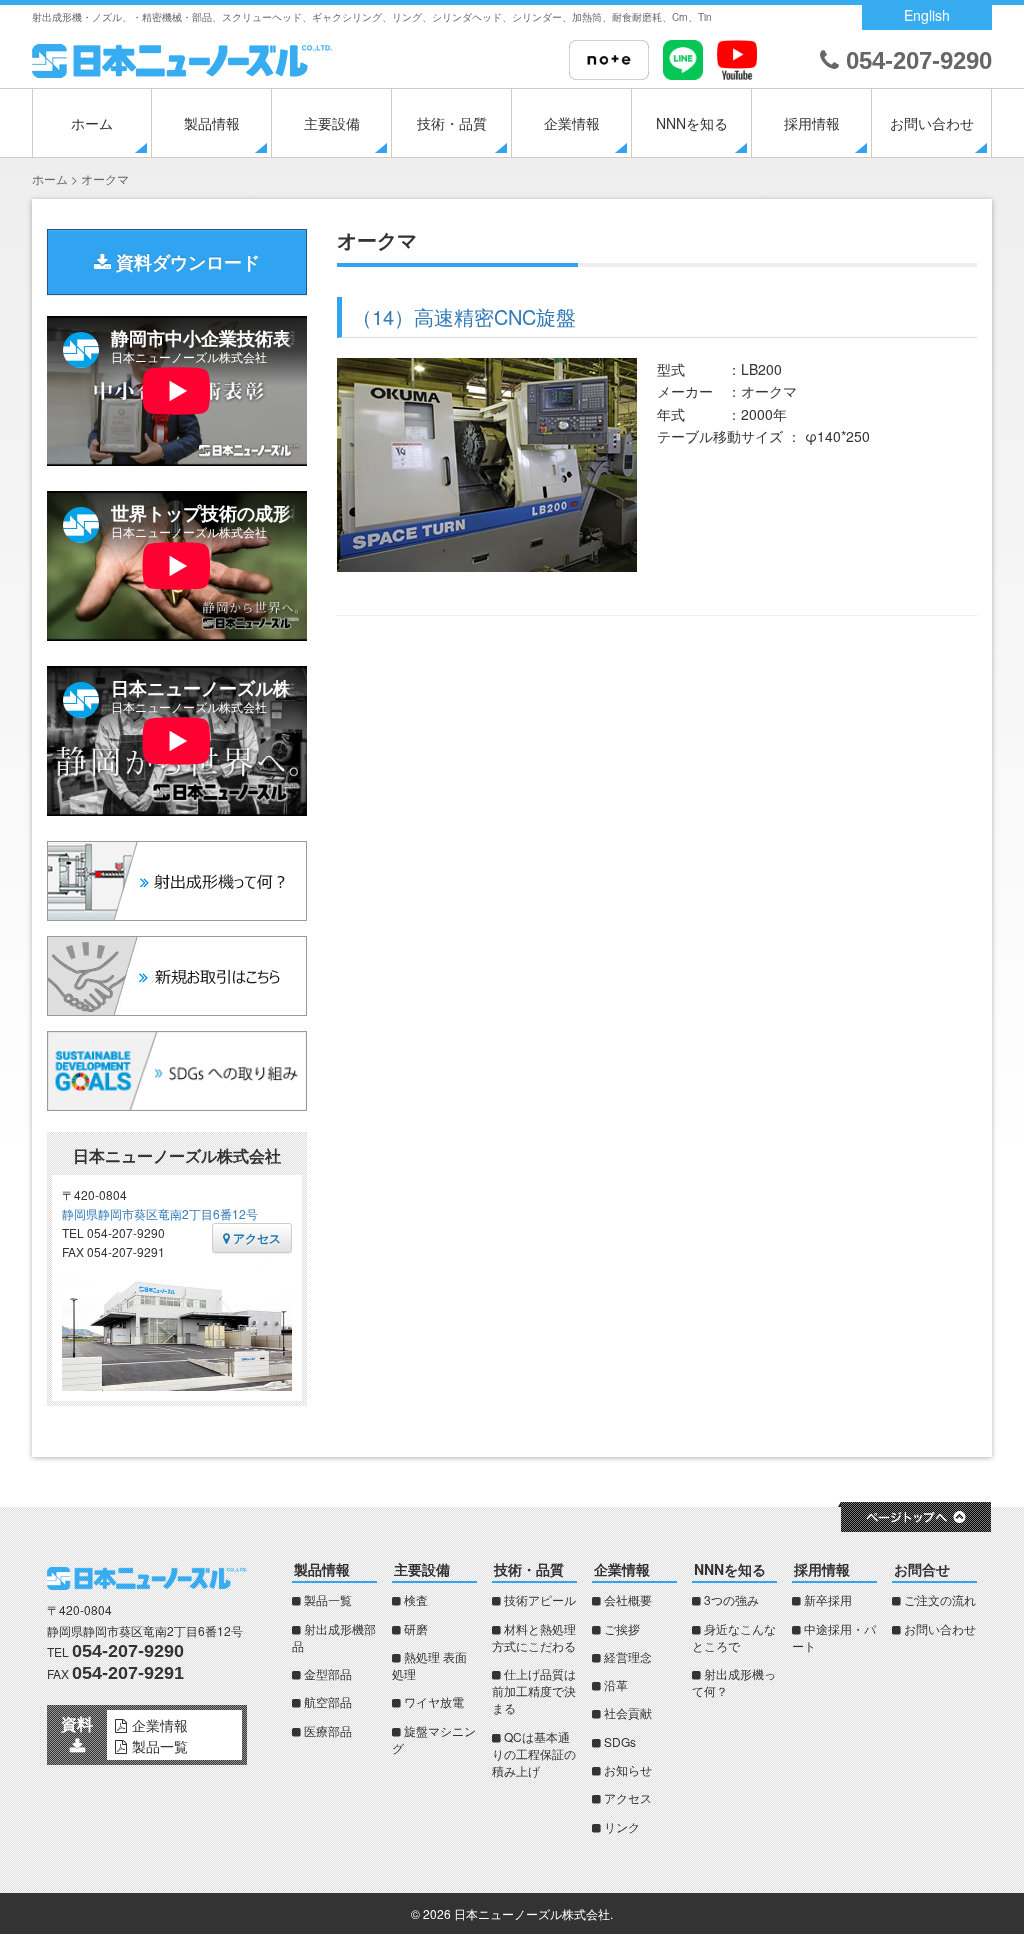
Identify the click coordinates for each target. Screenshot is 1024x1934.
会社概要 (628, 1599)
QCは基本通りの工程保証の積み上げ (534, 1753)
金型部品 (328, 1673)
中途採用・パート (834, 1637)
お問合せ (922, 1569)
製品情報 (212, 123)
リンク (622, 1826)
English (927, 15)
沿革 (616, 1684)
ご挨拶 (622, 1628)
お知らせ (628, 1769)
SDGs (620, 1741)
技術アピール (540, 1599)
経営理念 (628, 1656)
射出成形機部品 (334, 1637)
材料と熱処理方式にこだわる (534, 1637)
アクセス (255, 1238)
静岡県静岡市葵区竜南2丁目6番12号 (160, 1213)
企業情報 (572, 123)
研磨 (416, 1628)
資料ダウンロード (185, 262)
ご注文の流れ (940, 1599)
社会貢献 (628, 1712)
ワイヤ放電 (434, 1701)
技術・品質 (452, 123)
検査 (416, 1599)
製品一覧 (328, 1599)
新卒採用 (828, 1599)
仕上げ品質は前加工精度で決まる (534, 1690)
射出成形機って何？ (734, 1682)
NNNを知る (692, 123)
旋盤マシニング (434, 1739)
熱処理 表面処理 (429, 1665)
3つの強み (731, 1599)
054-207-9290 (915, 60)
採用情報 (812, 123)
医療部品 (328, 1730)
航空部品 (328, 1701)
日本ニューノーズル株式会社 (532, 1913)
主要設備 (332, 123)
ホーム (92, 123)
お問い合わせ (932, 123)
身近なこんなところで (734, 1637)
